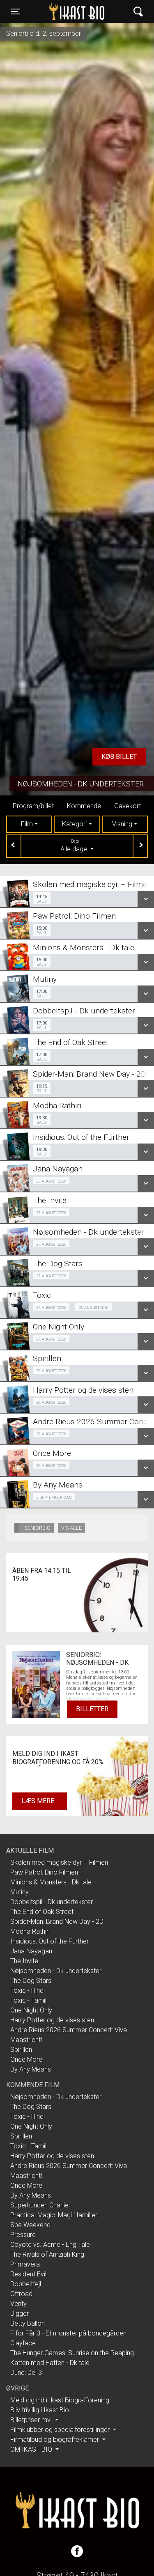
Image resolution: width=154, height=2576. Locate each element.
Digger (20, 2314)
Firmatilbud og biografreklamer (55, 2440)
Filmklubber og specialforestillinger (61, 2430)
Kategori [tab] (74, 824)
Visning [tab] (122, 824)
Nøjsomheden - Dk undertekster (81, 784)
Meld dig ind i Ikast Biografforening (60, 2400)
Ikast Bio (61, 11)
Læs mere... (40, 1801)
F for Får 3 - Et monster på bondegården (68, 2333)
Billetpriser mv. (32, 2420)
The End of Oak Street (42, 1912)
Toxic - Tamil (28, 2000)
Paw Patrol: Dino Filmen (44, 1872)
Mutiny (20, 1892)
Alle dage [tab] (75, 846)
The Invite (24, 1961)
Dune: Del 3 (26, 2373)
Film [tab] (27, 824)
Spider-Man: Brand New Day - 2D (57, 1922)
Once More (26, 2059)
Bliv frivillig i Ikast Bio (40, 2410)
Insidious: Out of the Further (49, 1941)
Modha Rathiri (30, 1931)
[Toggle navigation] (138, 12)
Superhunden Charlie (39, 2205)
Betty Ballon (28, 2323)
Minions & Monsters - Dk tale (51, 1882)
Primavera (25, 2264)
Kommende (84, 806)
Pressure (23, 2235)
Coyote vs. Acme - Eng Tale (50, 2245)
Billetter (92, 1709)
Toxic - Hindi (28, 1990)
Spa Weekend (30, 2225)
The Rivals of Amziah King (47, 2254)
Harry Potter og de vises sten (52, 2020)
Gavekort (128, 806)
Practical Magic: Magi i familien (54, 2215)
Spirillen (21, 2050)
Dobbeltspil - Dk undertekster (52, 1902)
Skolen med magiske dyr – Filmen (59, 1862)
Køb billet (119, 757)
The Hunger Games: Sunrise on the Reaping (72, 2353)
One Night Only (31, 2010)
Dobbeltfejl (26, 2284)
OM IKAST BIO (32, 2449)
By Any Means (31, 2069)
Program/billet (33, 806)
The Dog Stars (31, 1981)
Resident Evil (28, 2274)
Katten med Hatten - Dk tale (50, 2363)
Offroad (21, 2294)
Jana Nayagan (31, 1951)
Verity (18, 2304)
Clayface (23, 2343)
